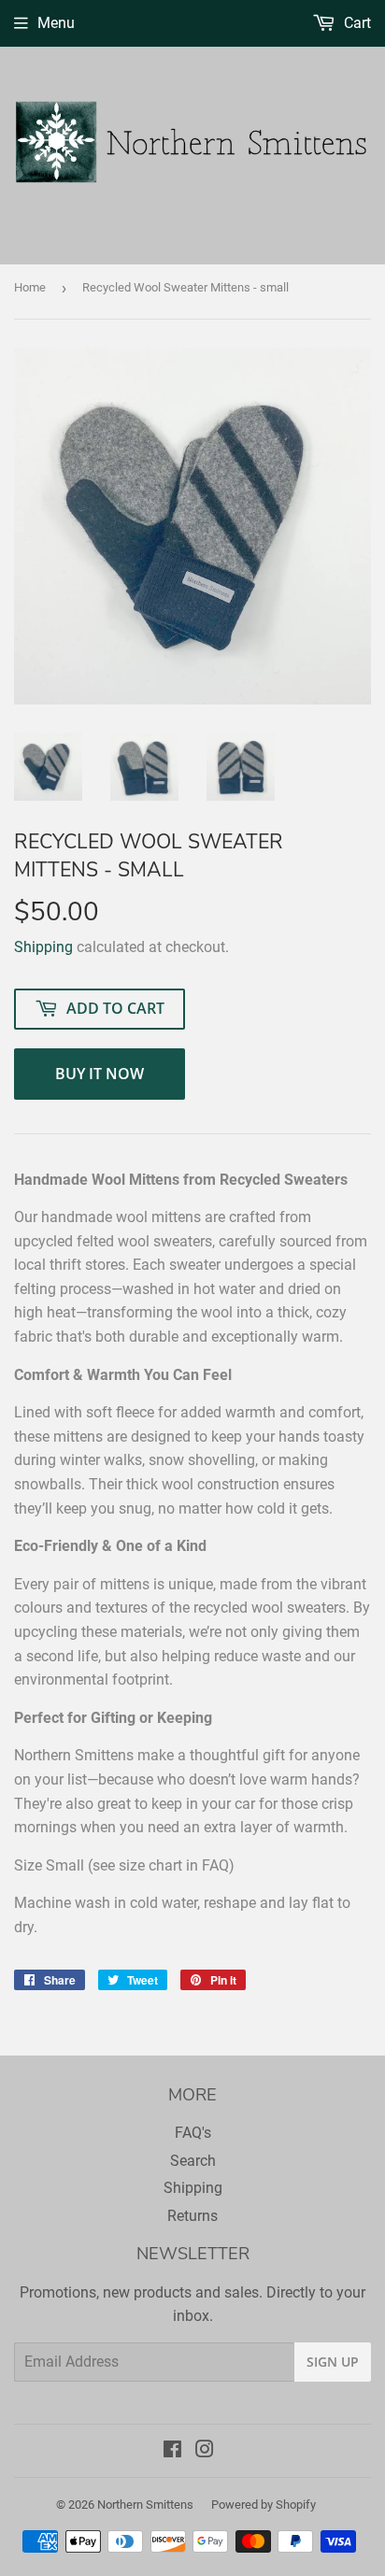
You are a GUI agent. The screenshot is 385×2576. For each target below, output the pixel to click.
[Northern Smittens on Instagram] (205, 2451)
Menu (56, 23)
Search (193, 2161)
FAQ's (193, 2133)
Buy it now (100, 1074)
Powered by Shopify (264, 2505)
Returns (192, 2216)
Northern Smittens (145, 2505)
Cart (356, 23)
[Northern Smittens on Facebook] (172, 2451)
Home (30, 287)
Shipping (43, 947)
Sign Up (333, 2362)
